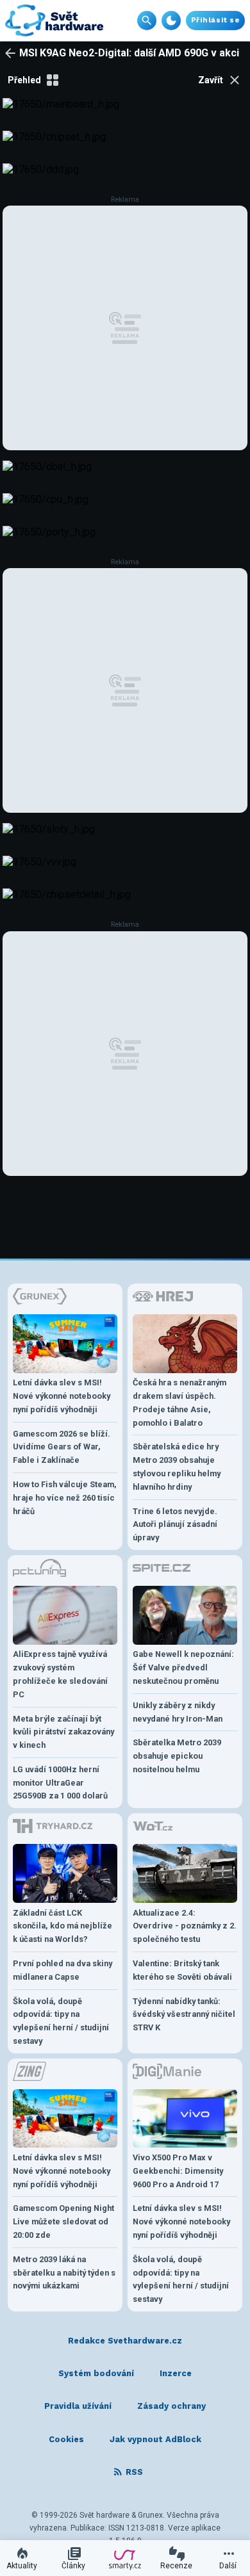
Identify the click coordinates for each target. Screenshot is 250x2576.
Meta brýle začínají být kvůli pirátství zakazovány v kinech (63, 1732)
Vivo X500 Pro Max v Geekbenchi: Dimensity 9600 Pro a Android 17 (178, 2171)
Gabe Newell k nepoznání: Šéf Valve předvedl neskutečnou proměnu (183, 1667)
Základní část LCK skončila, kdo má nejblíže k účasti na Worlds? (63, 1926)
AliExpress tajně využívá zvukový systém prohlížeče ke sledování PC (60, 1674)
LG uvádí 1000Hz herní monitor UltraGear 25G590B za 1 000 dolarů (60, 1783)
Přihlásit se (215, 20)
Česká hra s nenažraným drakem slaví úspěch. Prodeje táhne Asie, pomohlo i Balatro (179, 1402)
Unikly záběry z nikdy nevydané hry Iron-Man (178, 1712)
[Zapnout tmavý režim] (171, 20)
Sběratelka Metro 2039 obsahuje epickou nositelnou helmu (177, 1756)
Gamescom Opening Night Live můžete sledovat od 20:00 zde (63, 2221)
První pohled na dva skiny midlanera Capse (63, 1970)
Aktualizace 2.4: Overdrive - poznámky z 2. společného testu (185, 1926)
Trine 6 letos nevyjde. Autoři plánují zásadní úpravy (175, 1525)
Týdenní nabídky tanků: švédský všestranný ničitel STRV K (184, 2015)
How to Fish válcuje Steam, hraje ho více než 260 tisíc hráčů (65, 1498)
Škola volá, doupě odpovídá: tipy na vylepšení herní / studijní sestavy (61, 2021)
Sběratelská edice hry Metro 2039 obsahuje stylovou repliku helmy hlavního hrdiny (177, 1466)
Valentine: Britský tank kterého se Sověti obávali (182, 1970)
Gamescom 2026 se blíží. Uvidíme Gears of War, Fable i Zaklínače (62, 1447)
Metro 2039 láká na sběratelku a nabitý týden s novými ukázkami (64, 2273)
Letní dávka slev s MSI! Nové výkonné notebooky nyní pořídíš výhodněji (62, 1396)
